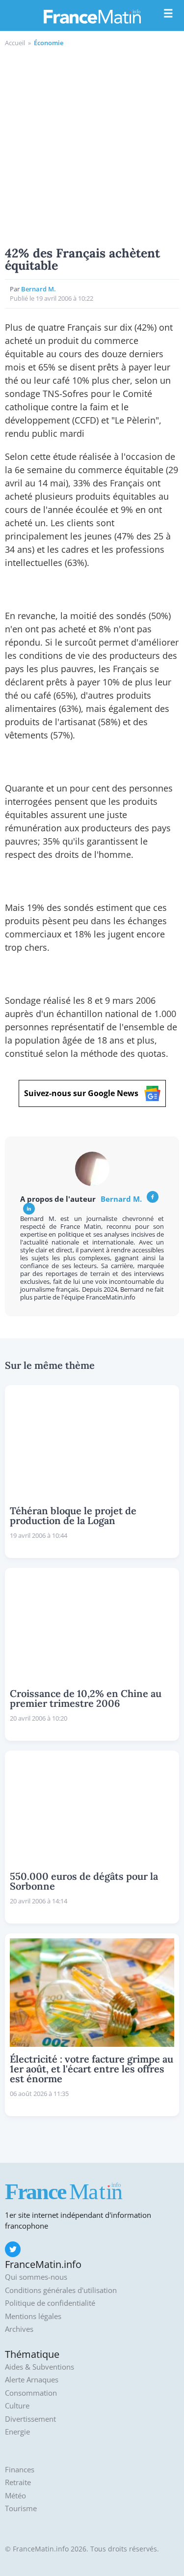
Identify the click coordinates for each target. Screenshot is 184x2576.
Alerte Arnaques (32, 2380)
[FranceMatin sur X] (13, 2249)
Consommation (31, 2393)
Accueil (15, 43)
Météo (15, 2496)
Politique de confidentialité (50, 2303)
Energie (17, 2432)
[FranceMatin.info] (92, 16)
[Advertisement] (92, 145)
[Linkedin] (29, 1209)
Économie (49, 43)
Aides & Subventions (39, 2367)
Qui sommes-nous (36, 2277)
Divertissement (30, 2419)
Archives (19, 2329)
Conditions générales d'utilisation (61, 2290)
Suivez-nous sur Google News (81, 1093)
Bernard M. (39, 289)
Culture (17, 2406)
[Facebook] (153, 1197)
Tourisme (21, 2508)
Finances (20, 2470)
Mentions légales (33, 2316)
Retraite (18, 2482)
